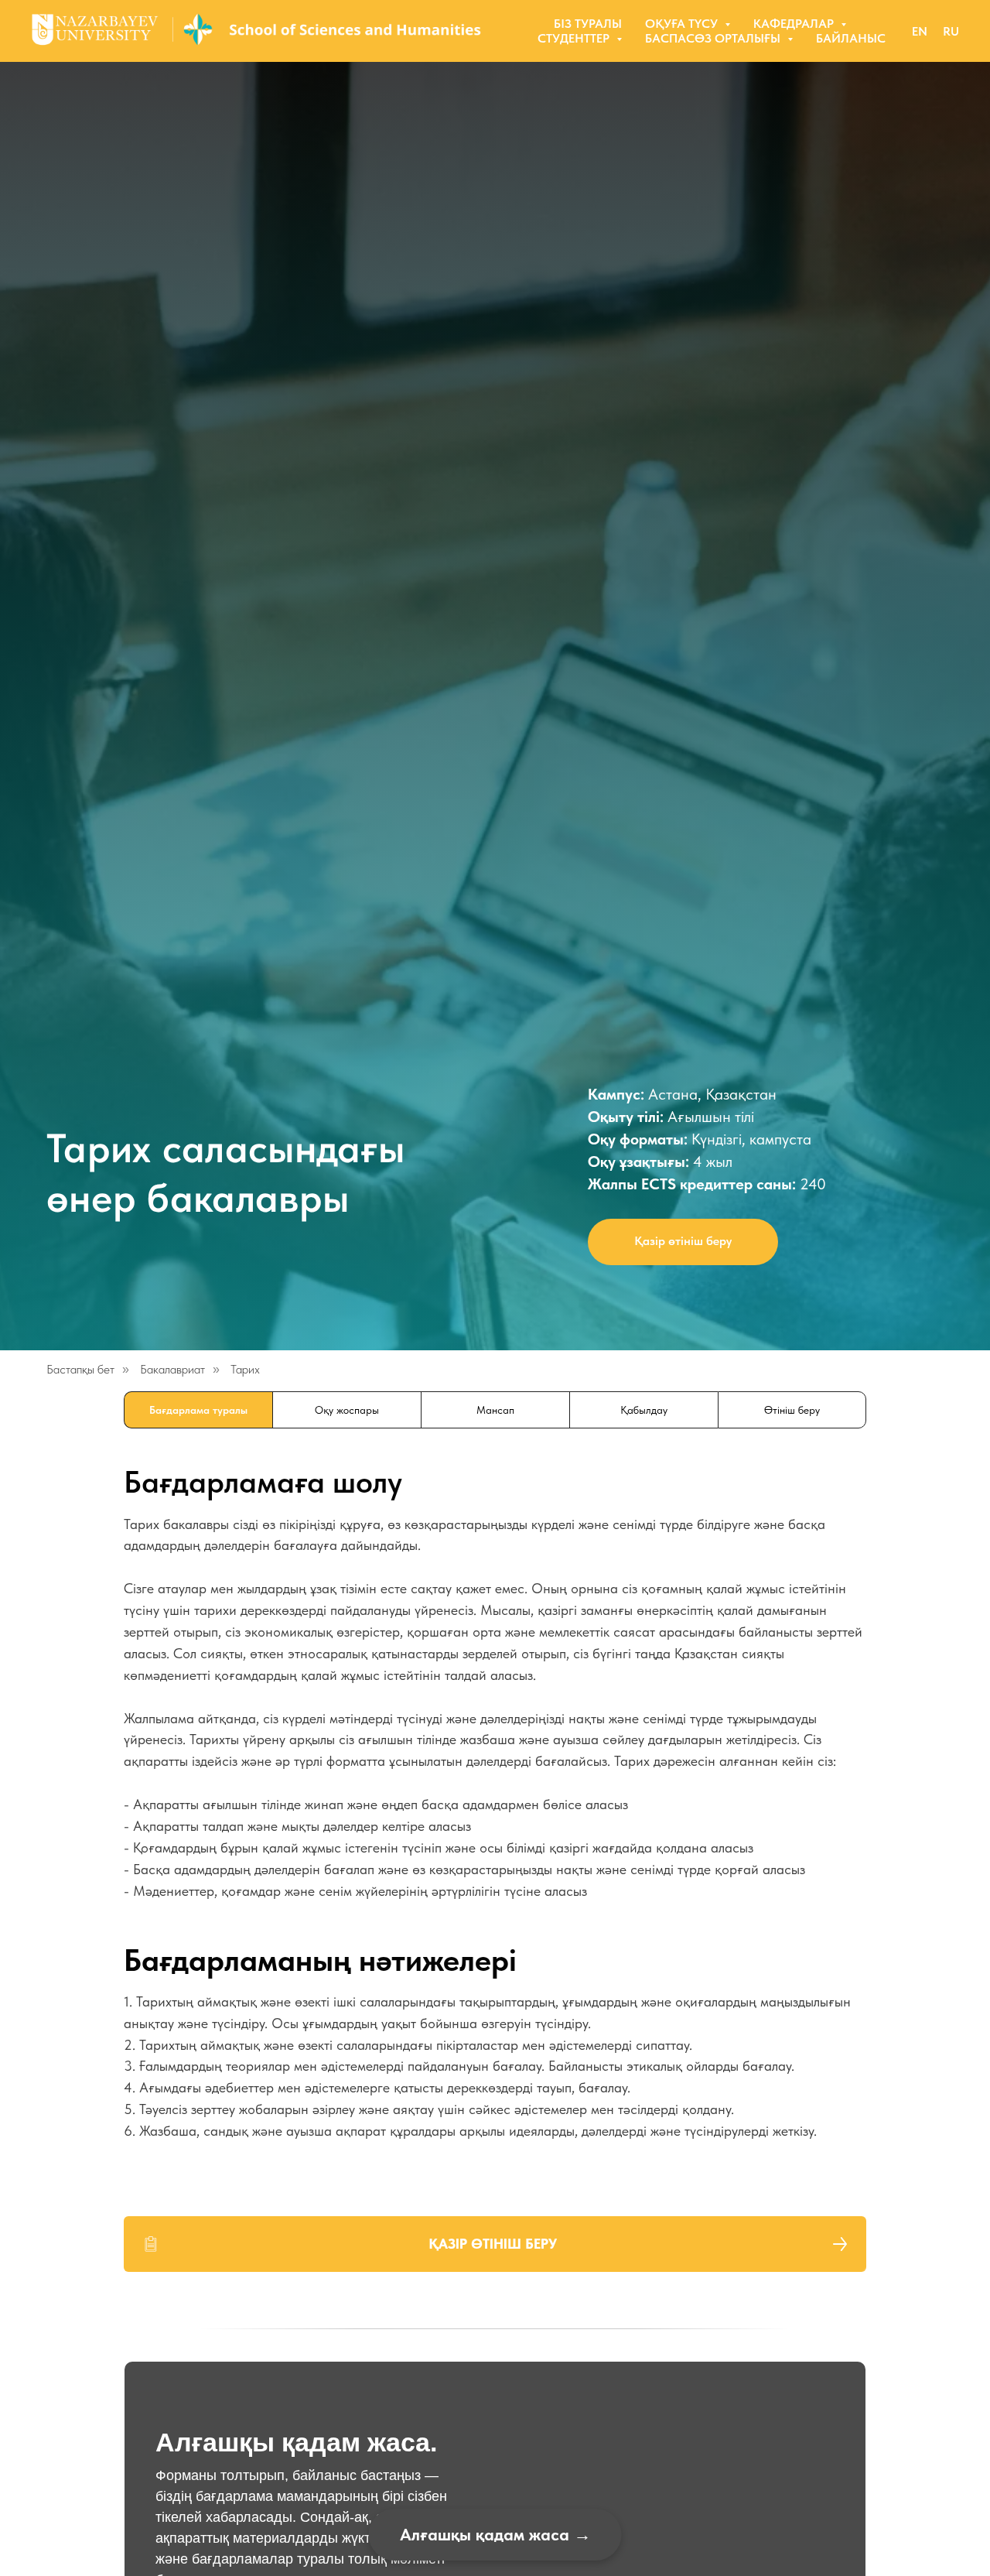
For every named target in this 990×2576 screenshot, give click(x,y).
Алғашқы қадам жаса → (495, 2534)
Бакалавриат (172, 1369)
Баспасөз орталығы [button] (714, 38)
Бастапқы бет (80, 1369)
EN (920, 31)
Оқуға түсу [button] (683, 24)
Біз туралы (588, 24)
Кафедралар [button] (795, 24)
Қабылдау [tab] (644, 1410)
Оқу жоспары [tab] (347, 1410)
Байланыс (851, 38)
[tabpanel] (495, 1690)
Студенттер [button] (575, 38)
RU (951, 31)
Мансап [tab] (495, 1410)
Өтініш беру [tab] (792, 1410)
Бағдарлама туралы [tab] (198, 1410)
